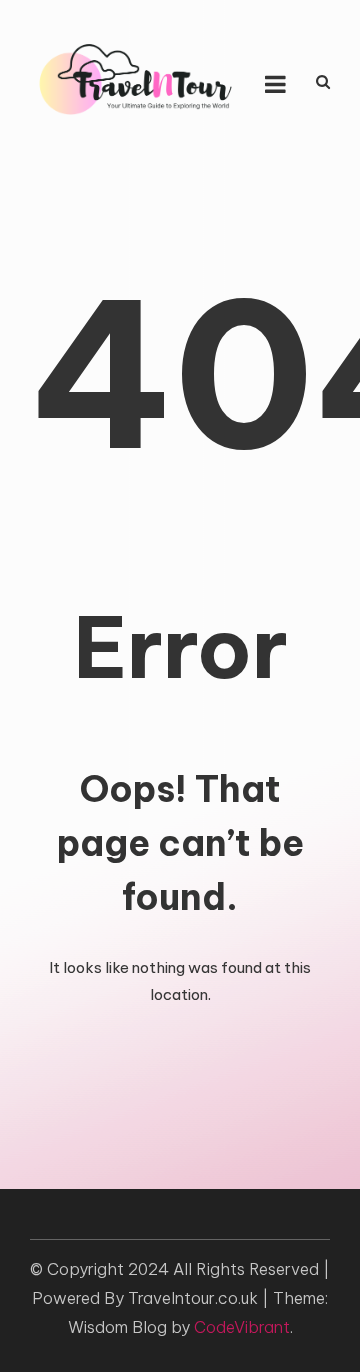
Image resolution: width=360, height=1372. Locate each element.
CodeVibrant (242, 1327)
